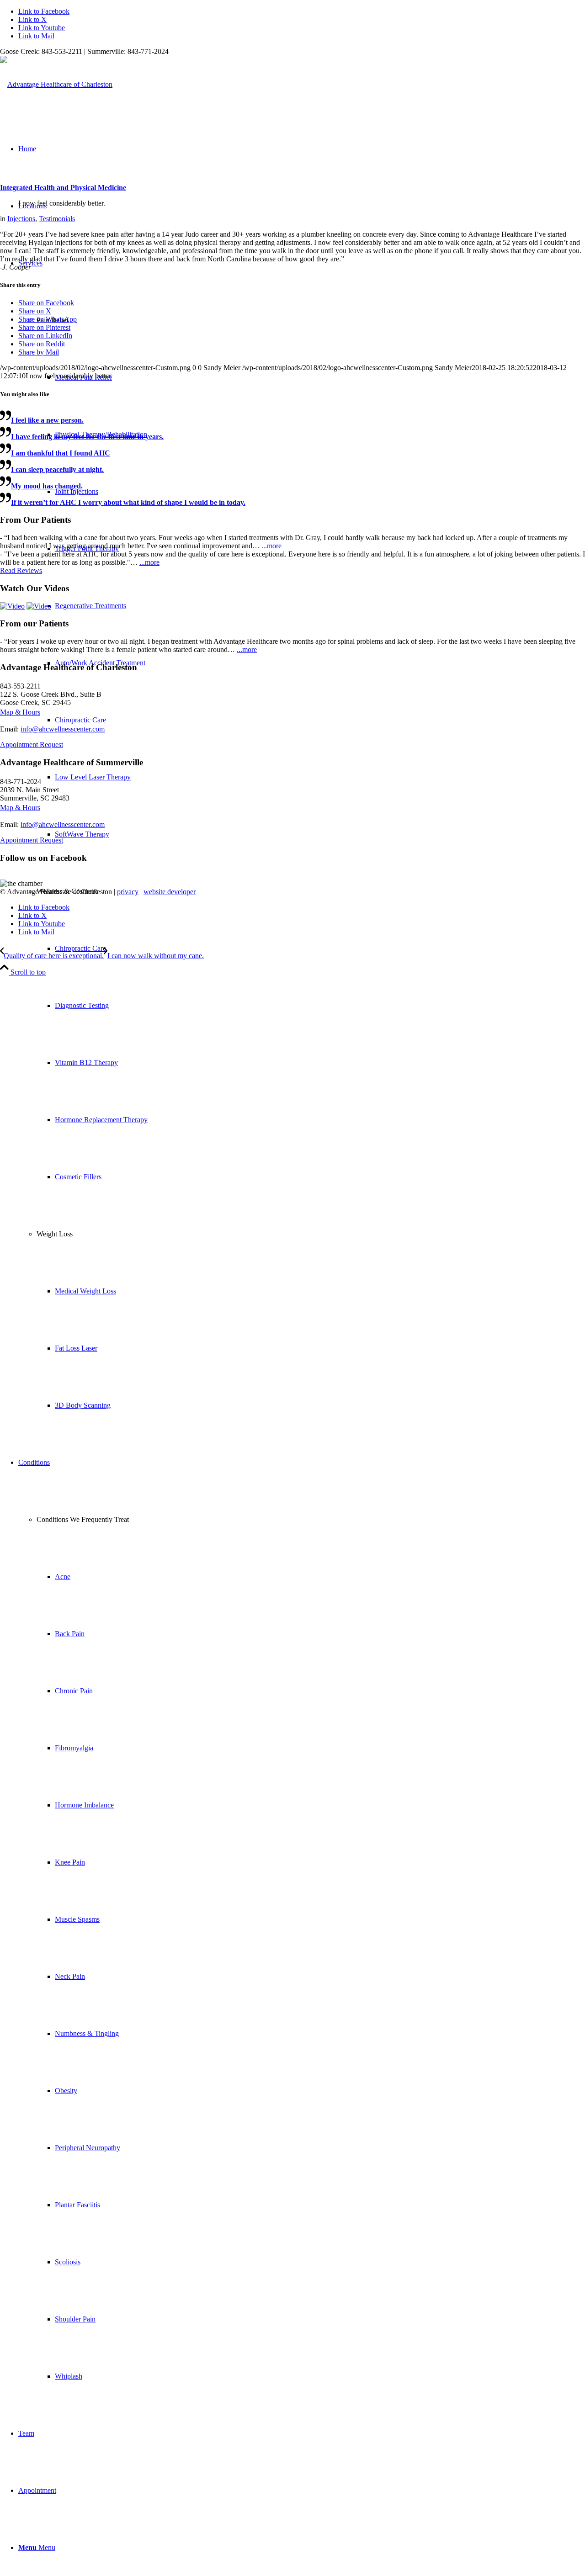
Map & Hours (20, 712)
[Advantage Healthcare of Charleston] (56, 84)
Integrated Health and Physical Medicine (63, 188)
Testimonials (57, 219)
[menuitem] (311, 1034)
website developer (170, 892)
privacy (128, 892)
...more (271, 546)
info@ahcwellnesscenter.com (63, 729)
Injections (21, 219)
